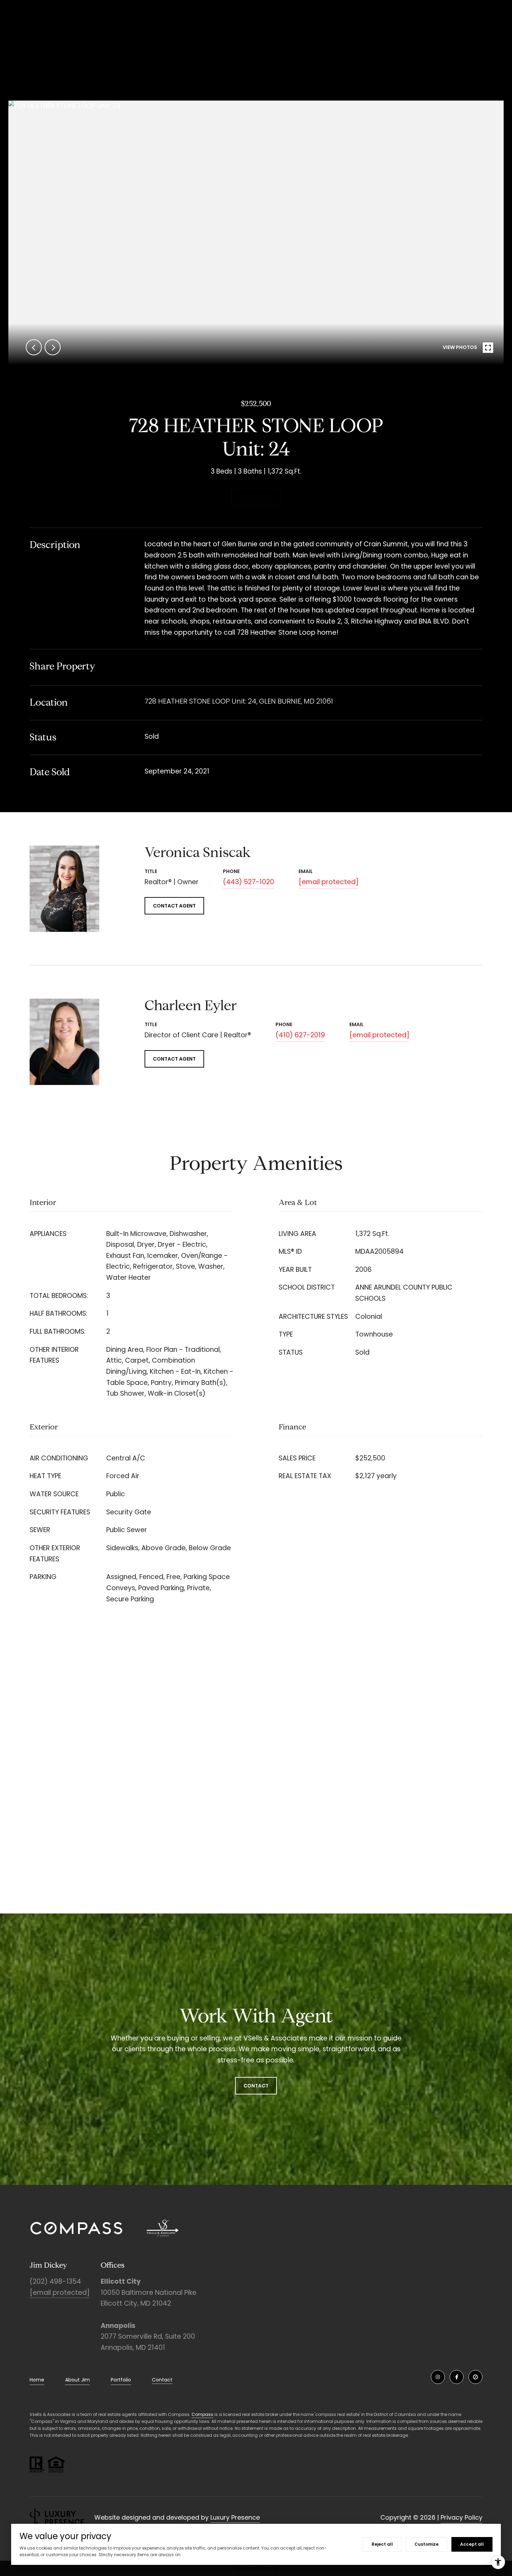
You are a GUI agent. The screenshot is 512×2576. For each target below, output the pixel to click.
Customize (426, 2544)
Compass (202, 2414)
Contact (162, 2380)
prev (34, 347)
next (53, 347)
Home (37, 2380)
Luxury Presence (235, 2517)
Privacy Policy (461, 2517)
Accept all (472, 2544)
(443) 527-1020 (249, 882)
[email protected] (60, 2293)
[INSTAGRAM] (438, 2377)
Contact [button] (256, 2086)
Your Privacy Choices (256, 2568)
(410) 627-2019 (300, 1035)
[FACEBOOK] (457, 2377)
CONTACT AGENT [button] (174, 906)
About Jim (77, 2380)
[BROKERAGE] (475, 2377)
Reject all (382, 2544)
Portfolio (121, 2380)
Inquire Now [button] (256, 497)
